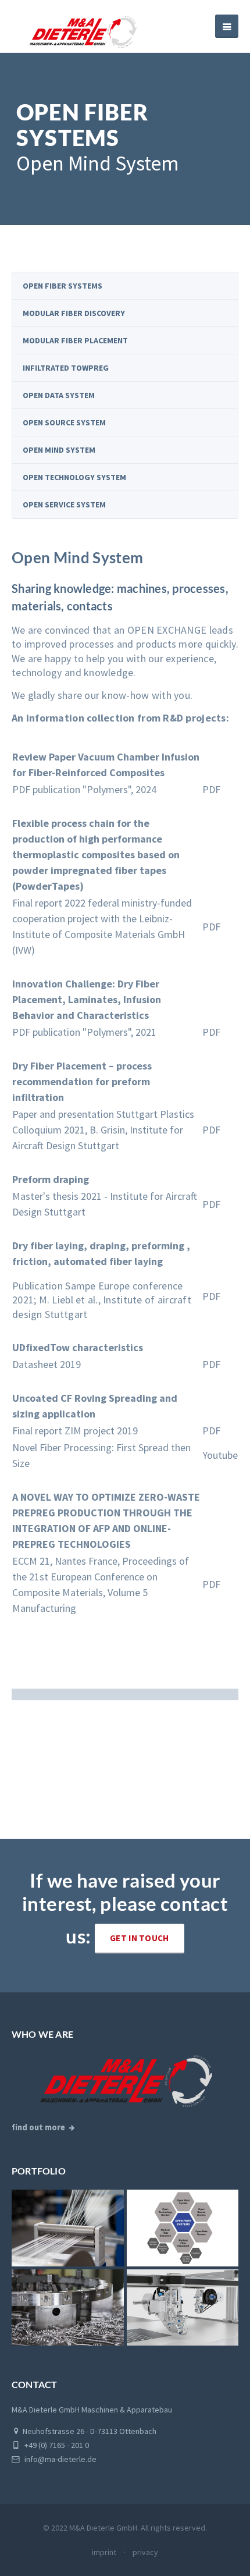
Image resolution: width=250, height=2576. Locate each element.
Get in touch (140, 1938)
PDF (211, 789)
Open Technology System (74, 477)
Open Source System (64, 422)
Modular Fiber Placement (75, 340)
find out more (38, 2127)
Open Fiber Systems (63, 286)
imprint (104, 2552)
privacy (145, 2552)
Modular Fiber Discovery (74, 313)
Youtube (220, 1455)
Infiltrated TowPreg (66, 368)
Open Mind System (59, 450)
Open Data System (59, 395)
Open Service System (64, 504)
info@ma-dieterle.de (60, 2459)
